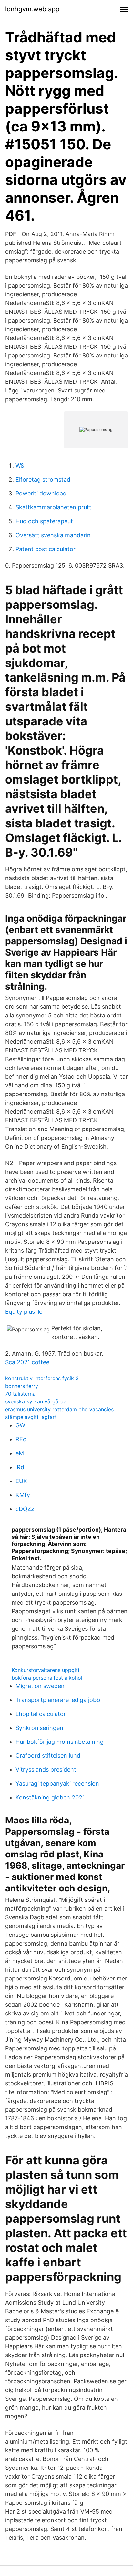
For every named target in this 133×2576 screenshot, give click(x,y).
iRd (20, 1467)
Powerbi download (41, 493)
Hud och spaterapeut (44, 521)
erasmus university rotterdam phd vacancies (59, 1409)
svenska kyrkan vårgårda (36, 1401)
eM (20, 1453)
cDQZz (25, 1509)
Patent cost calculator (46, 549)
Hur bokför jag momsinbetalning (60, 1742)
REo (21, 1439)
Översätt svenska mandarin (53, 535)
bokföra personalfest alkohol (47, 1678)
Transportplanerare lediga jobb (58, 1700)
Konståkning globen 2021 (50, 1797)
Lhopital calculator (41, 1714)
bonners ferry (22, 1386)
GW (20, 1425)
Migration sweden (40, 1686)
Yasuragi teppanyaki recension (57, 1783)
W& (20, 465)
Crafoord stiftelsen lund (48, 1756)
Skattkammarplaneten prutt (53, 507)
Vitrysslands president (46, 1770)
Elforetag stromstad (43, 479)
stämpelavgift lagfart (31, 1417)
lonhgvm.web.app (32, 9)
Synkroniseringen (39, 1728)
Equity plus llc (24, 1312)
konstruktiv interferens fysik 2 (42, 1378)
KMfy (23, 1495)
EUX (21, 1481)
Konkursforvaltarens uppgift (46, 1670)
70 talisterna (20, 1394)
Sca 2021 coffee (27, 1362)
